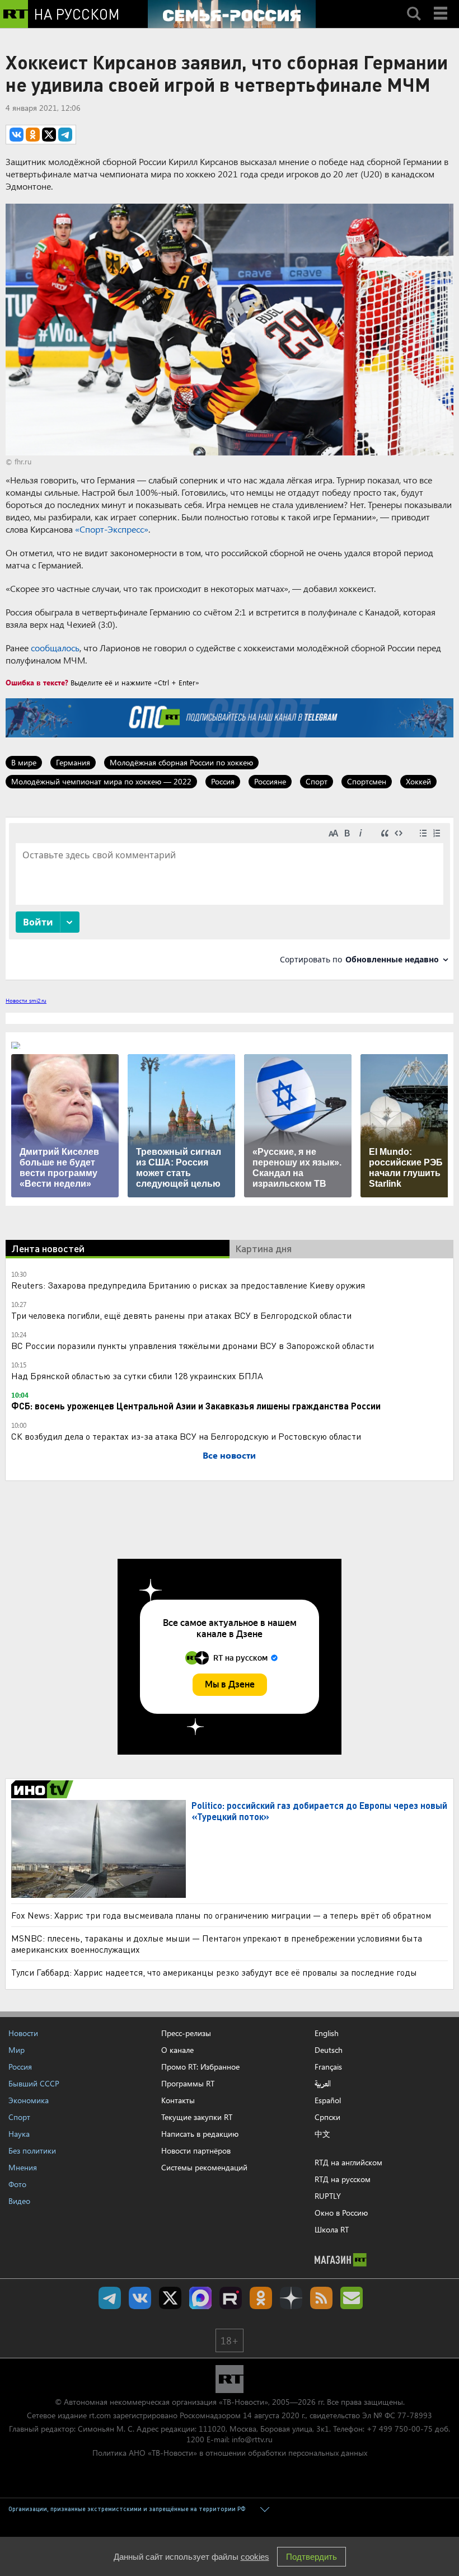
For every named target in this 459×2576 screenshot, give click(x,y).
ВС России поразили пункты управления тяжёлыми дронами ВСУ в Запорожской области (193, 1345)
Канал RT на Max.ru (200, 2298)
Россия (223, 781)
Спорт (317, 781)
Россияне (270, 781)
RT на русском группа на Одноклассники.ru (261, 2298)
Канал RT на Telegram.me (110, 2298)
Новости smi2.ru (26, 1000)
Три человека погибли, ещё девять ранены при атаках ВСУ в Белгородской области (181, 1315)
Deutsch (329, 2050)
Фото (17, 2184)
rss (321, 2298)
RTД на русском (343, 2179)
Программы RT (188, 2083)
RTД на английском (348, 2162)
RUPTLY (328, 2196)
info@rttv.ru (252, 2439)
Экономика (29, 2100)
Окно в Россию (341, 2213)
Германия (73, 762)
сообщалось (55, 648)
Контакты (178, 2100)
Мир (17, 2050)
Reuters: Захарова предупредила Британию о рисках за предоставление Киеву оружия (188, 1285)
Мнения (23, 2167)
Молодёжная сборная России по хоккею (181, 762)
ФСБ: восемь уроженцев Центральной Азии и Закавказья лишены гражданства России (196, 1406)
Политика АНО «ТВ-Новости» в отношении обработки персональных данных (230, 2453)
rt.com (100, 2415)
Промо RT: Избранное (200, 2067)
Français (328, 2067)
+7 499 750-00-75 (400, 2429)
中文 (322, 2134)
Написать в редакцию (200, 2134)
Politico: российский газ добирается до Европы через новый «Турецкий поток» (319, 1811)
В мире (24, 762)
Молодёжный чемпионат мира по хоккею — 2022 (101, 781)
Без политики (32, 2150)
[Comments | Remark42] (230, 898)
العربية (323, 2084)
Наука (19, 2134)
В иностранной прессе (44, 1789)
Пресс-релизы (186, 2033)
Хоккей (418, 781)
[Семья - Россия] (232, 14)
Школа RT (332, 2229)
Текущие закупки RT (197, 2117)
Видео (19, 2201)
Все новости (229, 1455)
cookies (255, 2557)
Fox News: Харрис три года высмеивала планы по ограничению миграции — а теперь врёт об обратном (221, 1915)
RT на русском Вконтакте (140, 2298)
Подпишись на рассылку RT (352, 2298)
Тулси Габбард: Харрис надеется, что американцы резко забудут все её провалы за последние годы (214, 1972)
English (327, 2033)
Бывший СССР (34, 2083)
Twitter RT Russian (170, 2298)
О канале (177, 2050)
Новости (23, 2033)
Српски (327, 2117)
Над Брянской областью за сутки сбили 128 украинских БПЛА (137, 1376)
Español (328, 2100)
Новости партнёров (196, 2150)
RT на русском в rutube (231, 2298)
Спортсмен (367, 781)
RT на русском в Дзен (291, 2298)
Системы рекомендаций (204, 2167)
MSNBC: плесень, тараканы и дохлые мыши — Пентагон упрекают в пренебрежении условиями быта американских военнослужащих (217, 1943)
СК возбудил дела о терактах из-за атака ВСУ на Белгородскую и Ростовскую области (186, 1436)
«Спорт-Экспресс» (112, 529)
